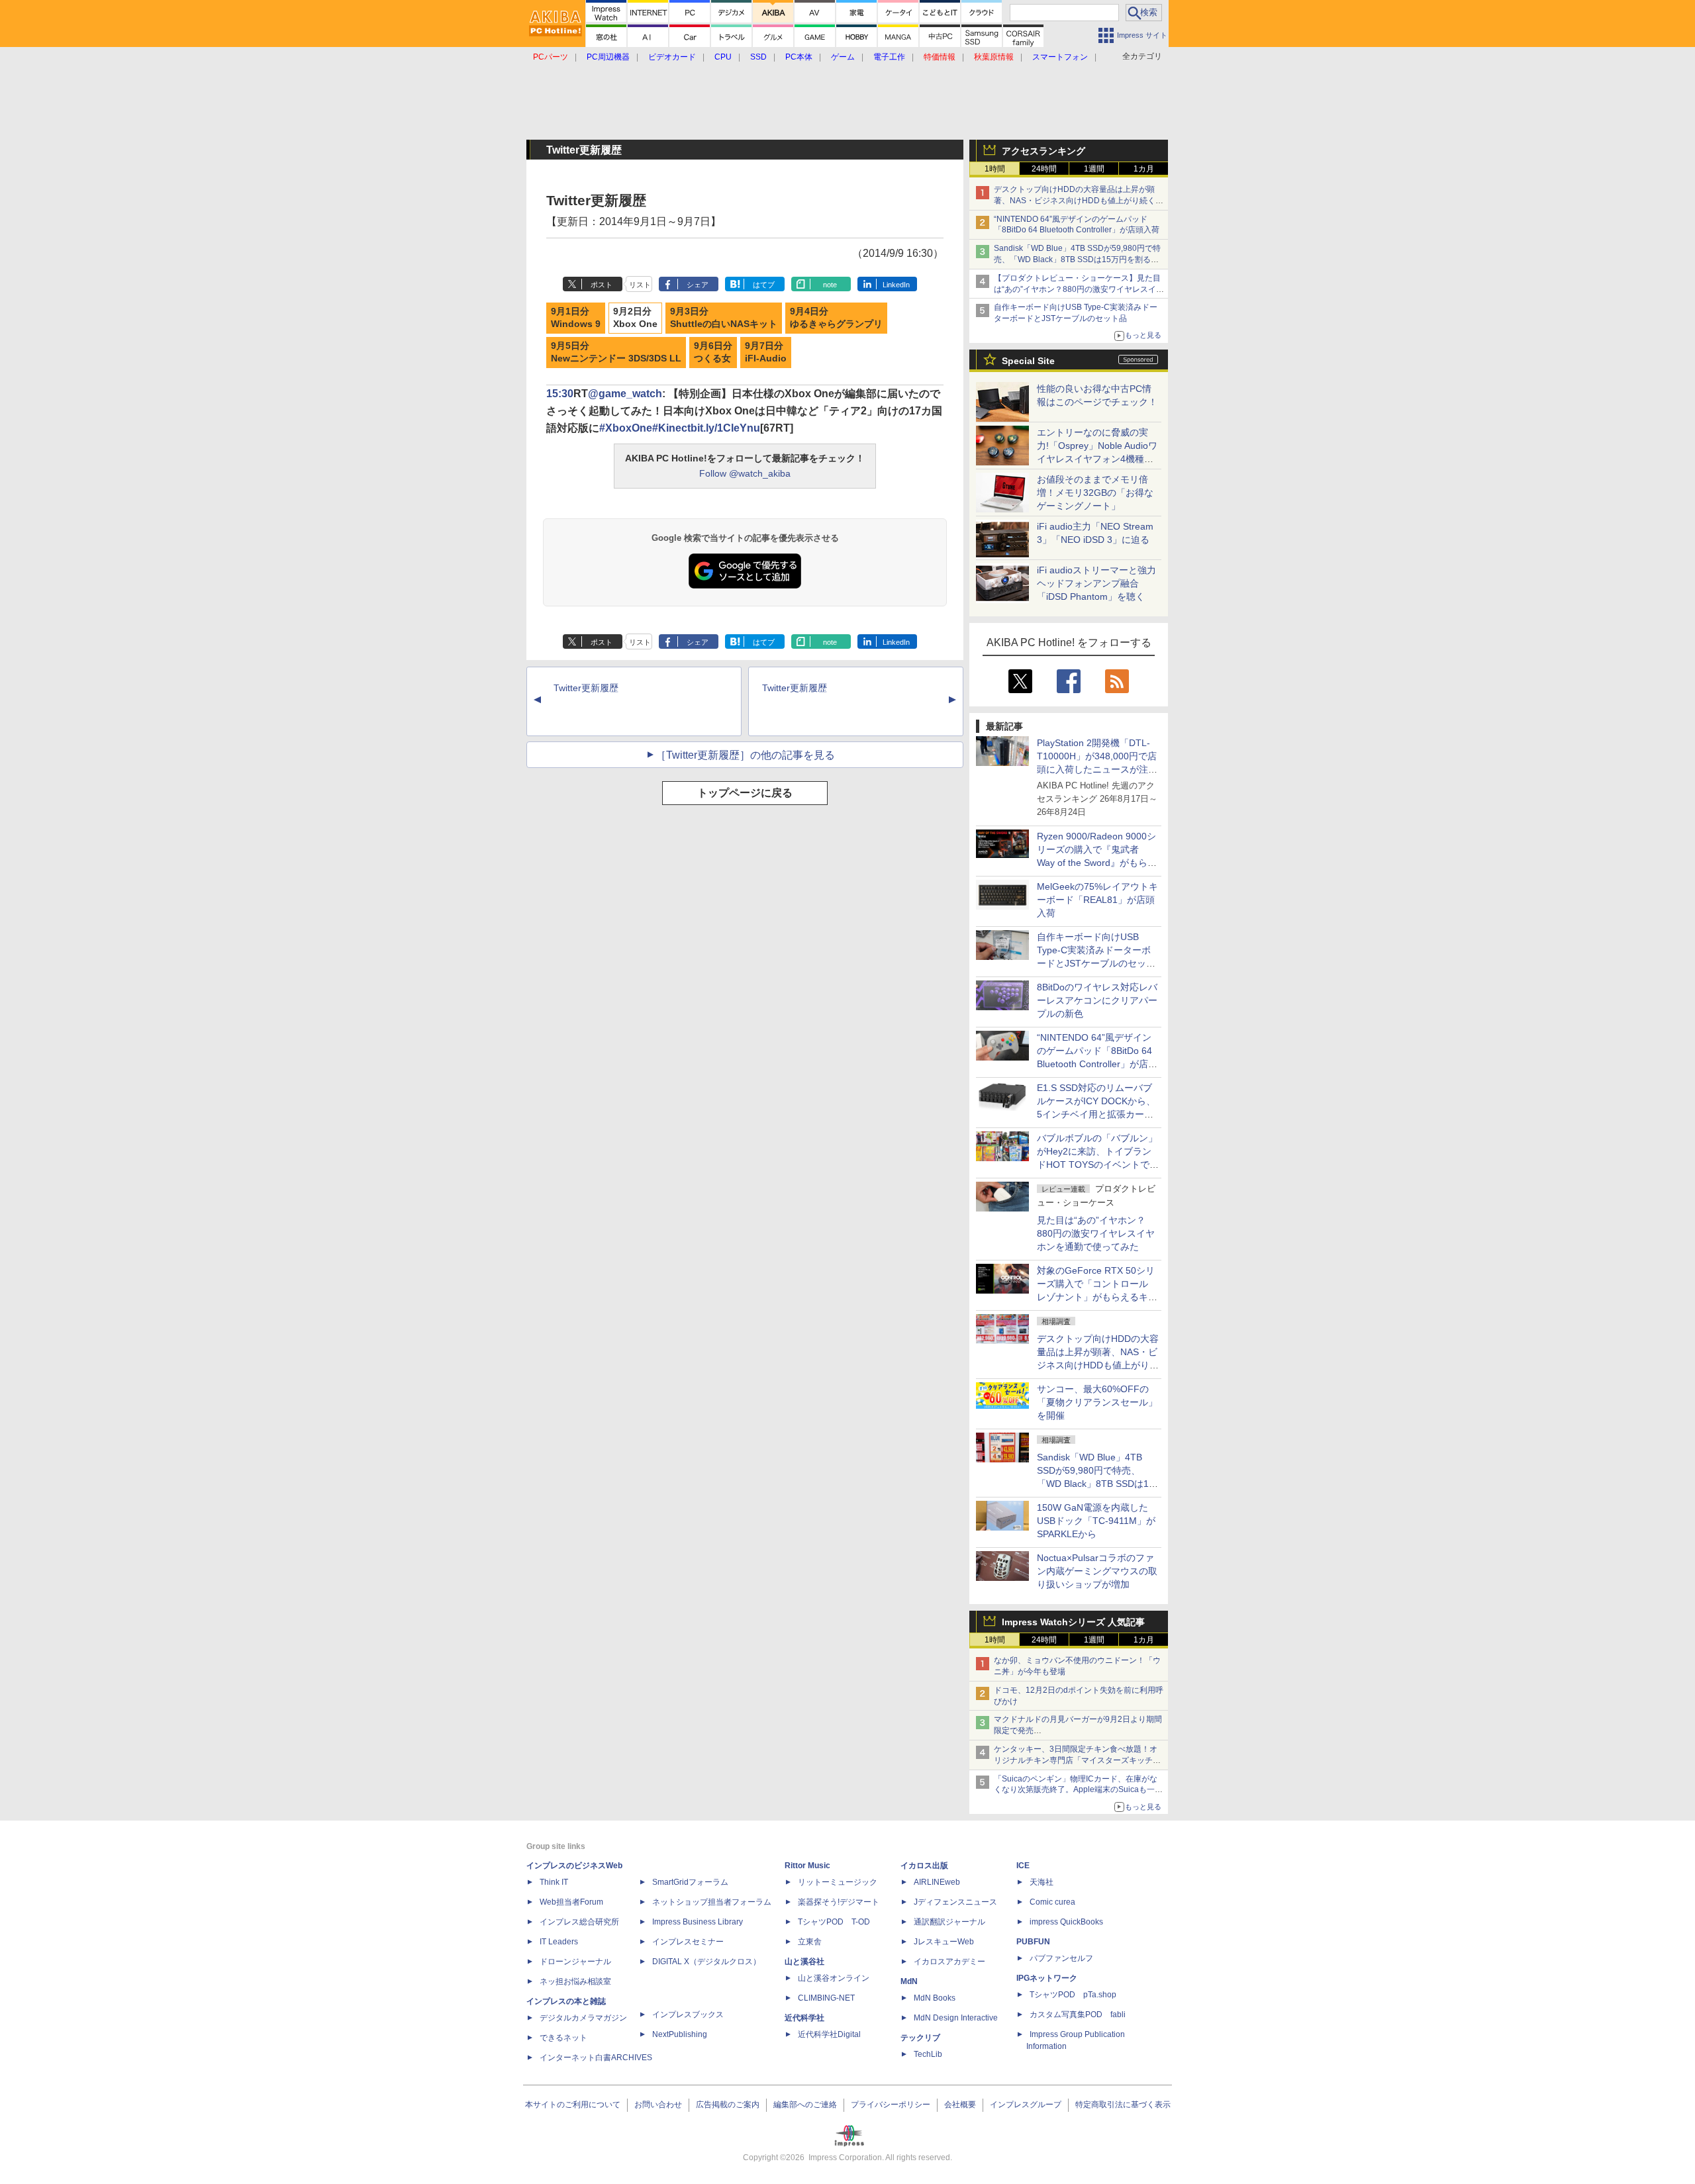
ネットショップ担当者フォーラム (712, 1902)
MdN (909, 1981)
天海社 (1041, 1882)
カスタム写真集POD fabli (1078, 2015)
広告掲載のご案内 (728, 2105)
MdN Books (935, 1998)
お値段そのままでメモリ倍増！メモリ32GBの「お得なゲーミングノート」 (1095, 493)
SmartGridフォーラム (690, 1882)
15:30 (560, 394)
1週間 (1094, 169)
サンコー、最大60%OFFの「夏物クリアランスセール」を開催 (1097, 1402)
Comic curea (1052, 1902)
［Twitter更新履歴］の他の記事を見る (745, 755)
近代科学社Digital (829, 2034)
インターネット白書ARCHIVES (596, 2058)
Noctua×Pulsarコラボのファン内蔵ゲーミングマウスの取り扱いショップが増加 (1097, 1571)
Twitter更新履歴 (586, 688)
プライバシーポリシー (891, 2105)
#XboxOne (626, 428)
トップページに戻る (745, 793)
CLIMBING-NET (826, 1998)
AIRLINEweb (937, 1882)
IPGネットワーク (1047, 1978)
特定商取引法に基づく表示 (1123, 2105)
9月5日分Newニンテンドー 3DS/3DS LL (616, 352)
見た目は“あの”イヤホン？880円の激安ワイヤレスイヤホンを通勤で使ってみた (1096, 1233)
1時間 (995, 169)
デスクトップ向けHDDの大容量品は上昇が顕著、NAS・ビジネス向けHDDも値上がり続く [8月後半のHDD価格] (1079, 201)
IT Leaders (559, 1942)
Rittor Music (807, 1866)
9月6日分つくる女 (713, 352)
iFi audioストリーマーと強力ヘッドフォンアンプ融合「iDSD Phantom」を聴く (1096, 583)
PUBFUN (1033, 1942)
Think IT (554, 1882)
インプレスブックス (688, 2015)
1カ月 (1144, 169)
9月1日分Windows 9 (576, 318)
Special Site (1028, 361)
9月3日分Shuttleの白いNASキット (724, 318)
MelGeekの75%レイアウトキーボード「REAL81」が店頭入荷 (1097, 900)
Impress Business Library (698, 1922)
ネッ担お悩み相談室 (575, 1981)
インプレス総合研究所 (579, 1922)
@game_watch (625, 394)
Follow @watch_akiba (745, 473)
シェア (698, 285)
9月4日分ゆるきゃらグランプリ (836, 318)
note (830, 285)
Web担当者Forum (571, 1902)
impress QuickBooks (1066, 1922)
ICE (1023, 1866)
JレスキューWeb (944, 1942)
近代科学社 (804, 2018)
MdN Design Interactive (956, 2018)
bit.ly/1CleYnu (725, 428)
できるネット (563, 2038)
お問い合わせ (658, 2105)
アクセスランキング (1043, 151)
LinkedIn (896, 285)
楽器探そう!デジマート (839, 1902)
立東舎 (810, 1942)
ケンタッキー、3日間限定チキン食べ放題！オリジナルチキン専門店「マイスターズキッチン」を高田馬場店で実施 (1076, 1760)
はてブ (764, 285)
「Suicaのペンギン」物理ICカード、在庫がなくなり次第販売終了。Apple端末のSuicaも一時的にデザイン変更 (1078, 1790)
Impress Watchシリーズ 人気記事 (1073, 1622)
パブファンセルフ (1061, 1958)
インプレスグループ (1026, 2105)
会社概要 (960, 2105)
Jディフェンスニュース (955, 1902)
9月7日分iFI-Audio (766, 352)
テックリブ (920, 2038)
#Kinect (671, 428)
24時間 (1044, 169)
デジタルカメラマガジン (583, 2018)
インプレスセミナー (688, 1942)
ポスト (602, 285)
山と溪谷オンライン (834, 1978)
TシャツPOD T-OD (834, 1922)
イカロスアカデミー (949, 1962)
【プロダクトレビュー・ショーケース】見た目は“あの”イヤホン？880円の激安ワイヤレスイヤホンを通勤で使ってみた (1079, 289)
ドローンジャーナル (575, 1962)
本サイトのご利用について (573, 2105)
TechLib (928, 2054)
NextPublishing (680, 2034)
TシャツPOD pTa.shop (1073, 1995)
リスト (640, 285)
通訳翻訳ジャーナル (949, 1922)
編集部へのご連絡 (805, 2105)
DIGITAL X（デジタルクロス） (706, 1962)
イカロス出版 (924, 1866)
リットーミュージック (838, 1882)
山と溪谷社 (804, 1962)
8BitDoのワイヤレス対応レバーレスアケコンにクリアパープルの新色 (1097, 1000)
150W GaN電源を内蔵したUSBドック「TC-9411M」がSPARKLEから (1096, 1521)
